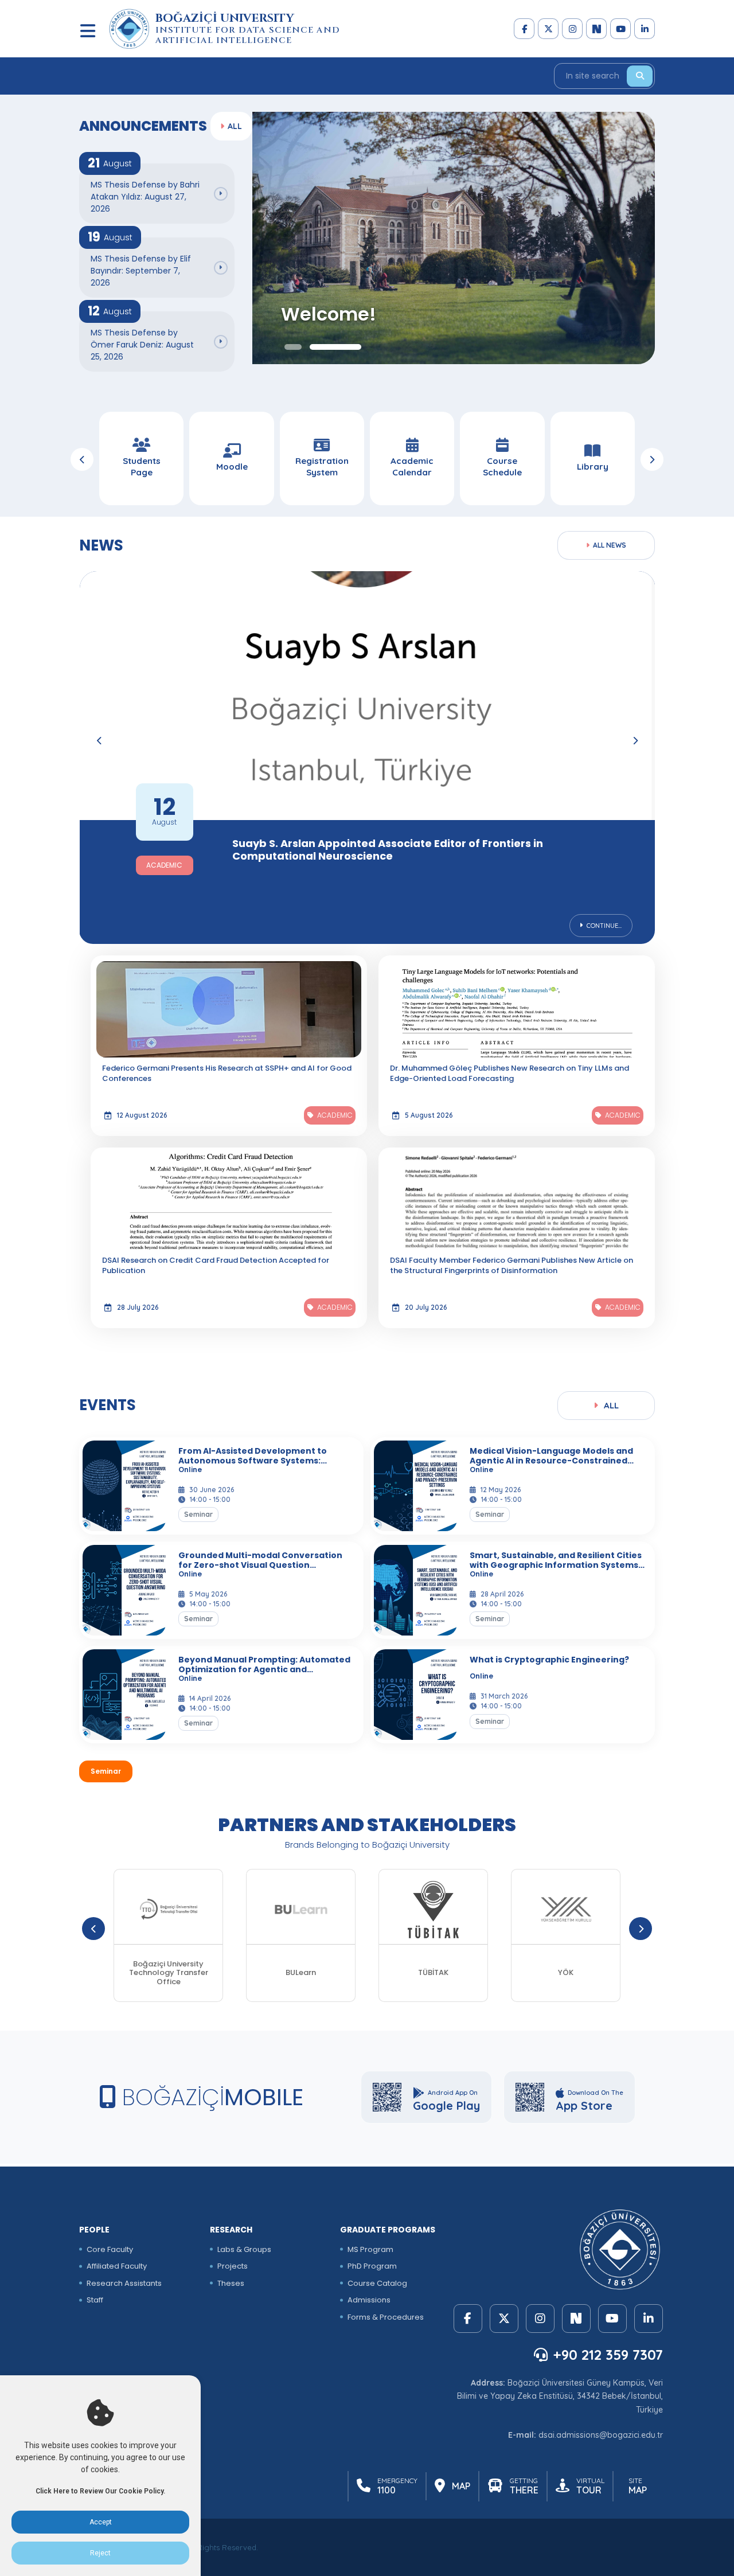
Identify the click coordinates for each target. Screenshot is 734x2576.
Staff (95, 2300)
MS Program (370, 2249)
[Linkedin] (645, 29)
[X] (548, 29)
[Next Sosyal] (596, 29)
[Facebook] (524, 29)
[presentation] (82, 459)
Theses (231, 2283)
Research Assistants (124, 2283)
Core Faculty (110, 2249)
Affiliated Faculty (117, 2266)
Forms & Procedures (386, 2317)
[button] (293, 347)
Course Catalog (377, 2283)
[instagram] (572, 29)
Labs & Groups (244, 2249)
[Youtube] (620, 29)
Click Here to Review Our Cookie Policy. (100, 2491)
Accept (101, 2522)
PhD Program (372, 2266)
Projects (233, 2266)
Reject (100, 2553)
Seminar (106, 1771)
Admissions (369, 2300)
